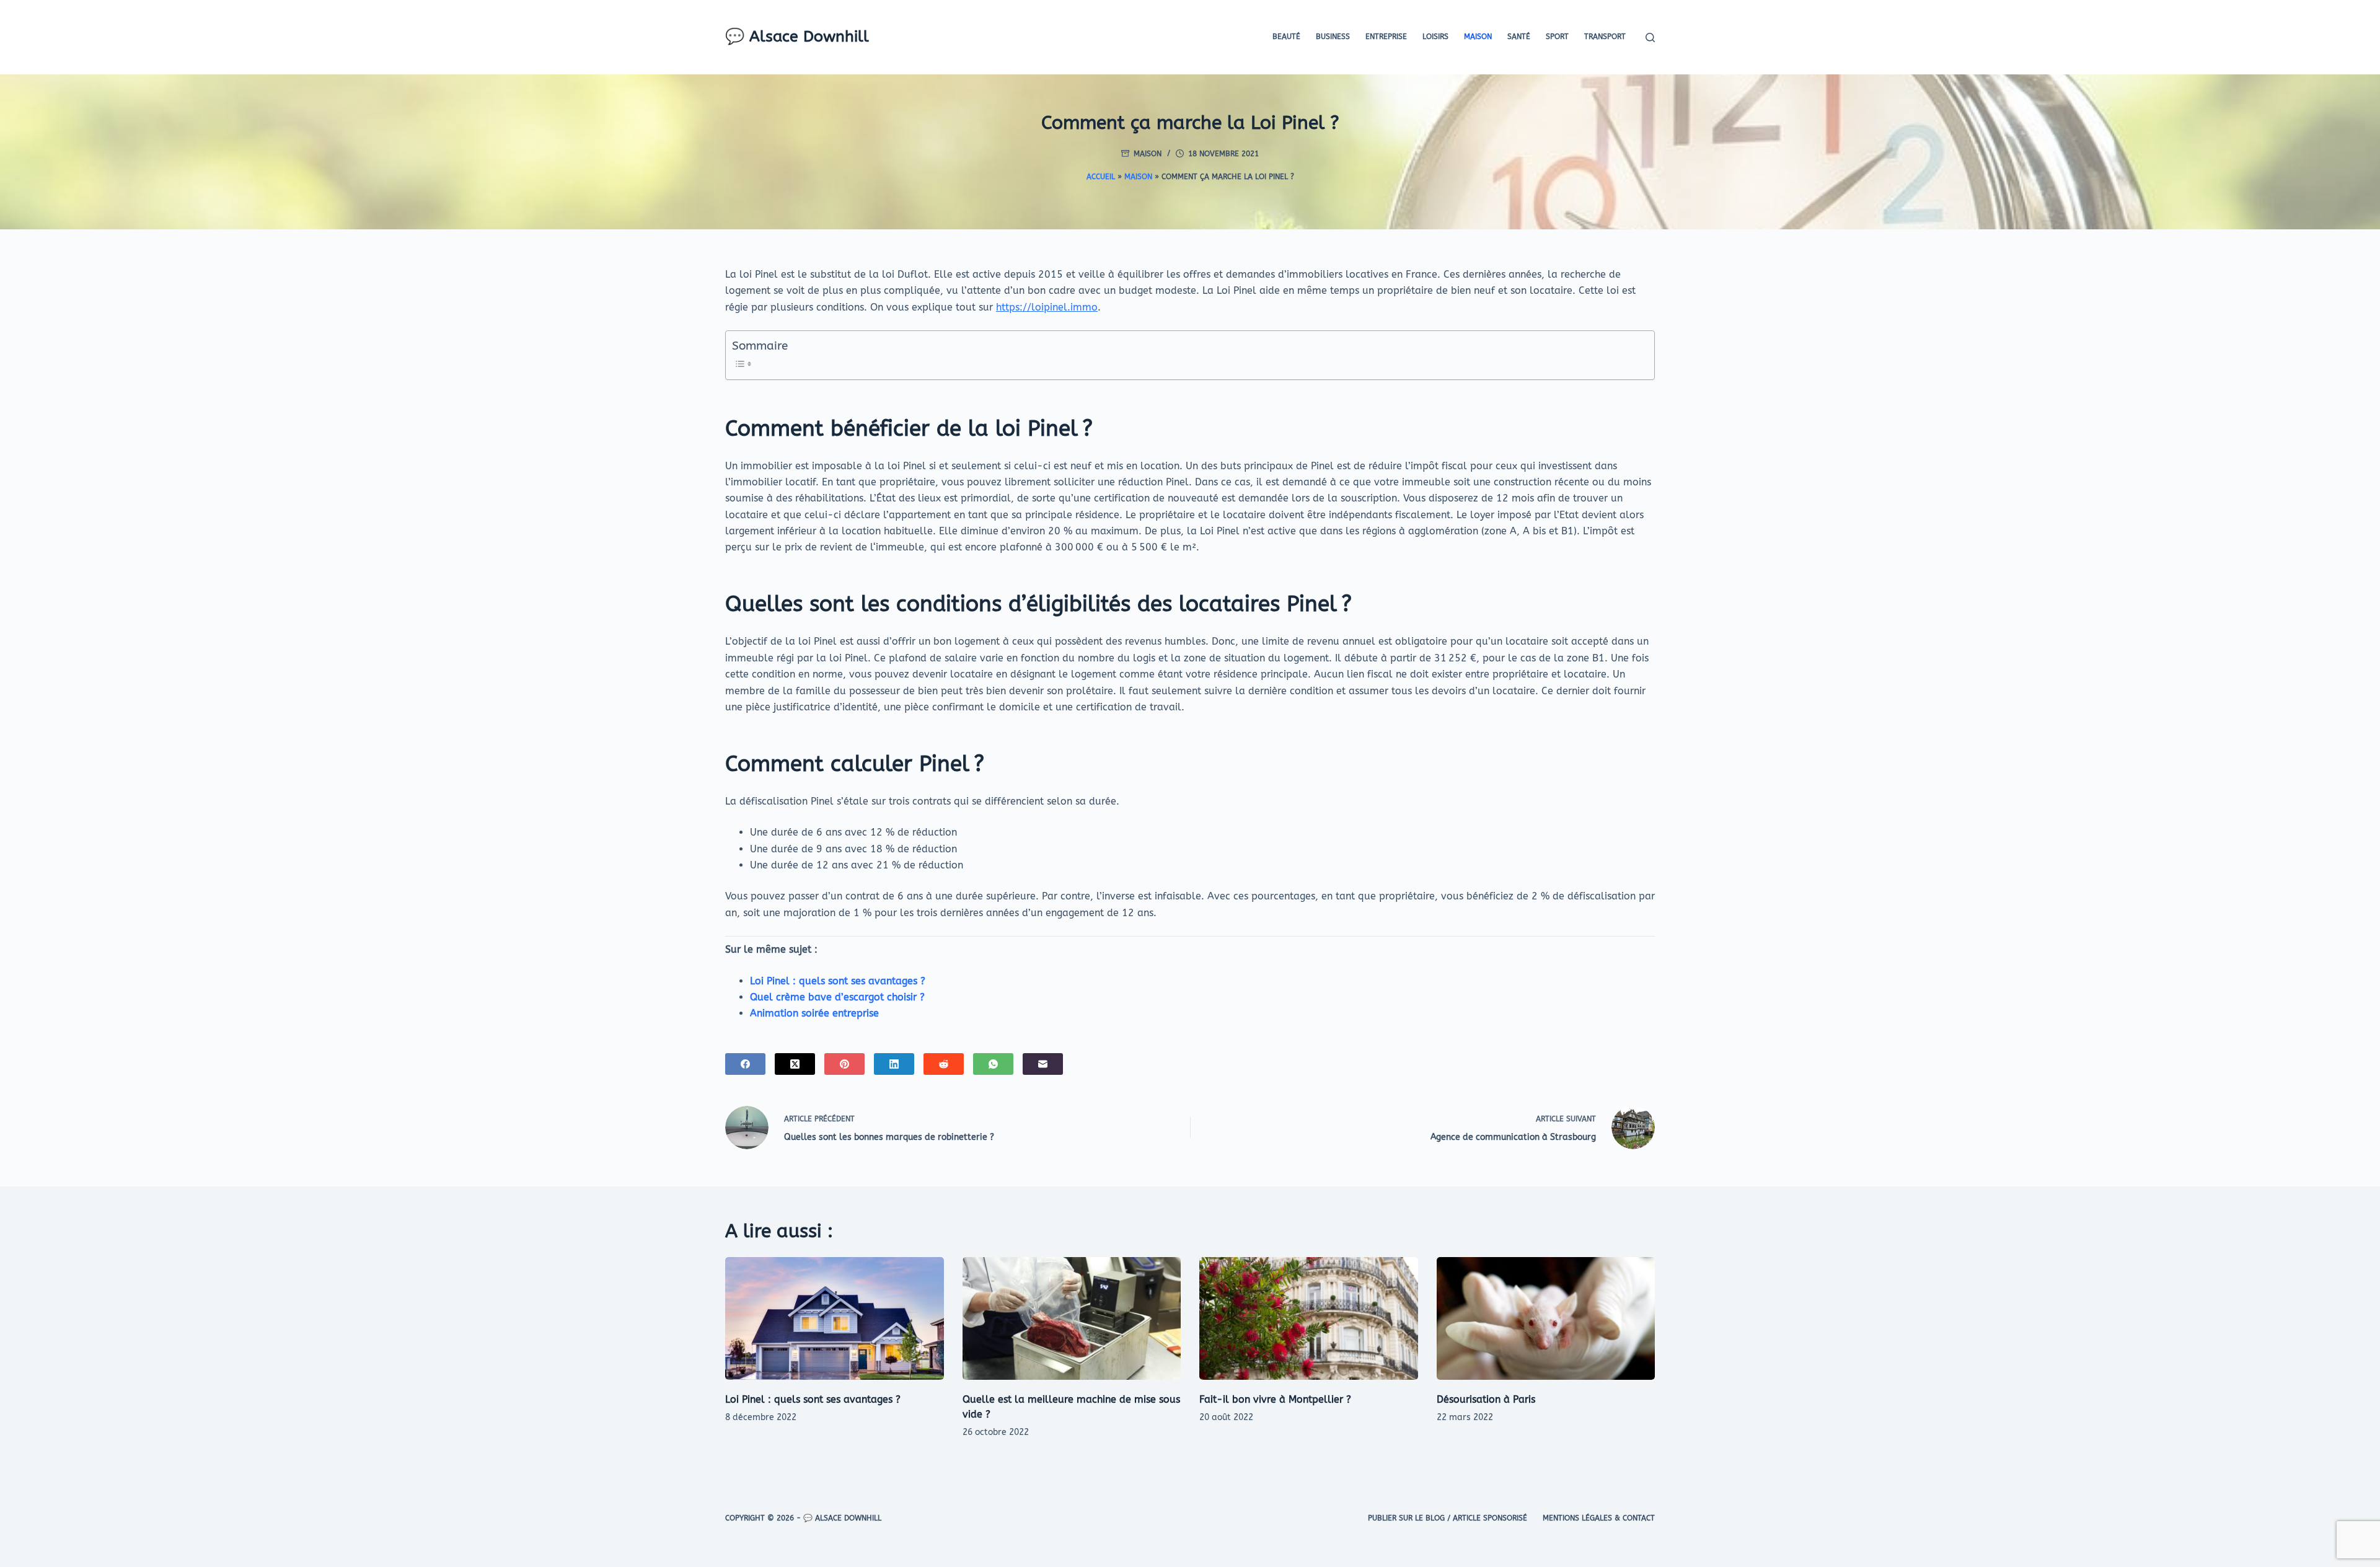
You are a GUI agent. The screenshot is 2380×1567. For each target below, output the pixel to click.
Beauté (1286, 37)
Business (1333, 37)
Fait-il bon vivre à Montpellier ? (1275, 1399)
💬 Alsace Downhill (797, 37)
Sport (1557, 37)
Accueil (1101, 177)
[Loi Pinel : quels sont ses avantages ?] (835, 1318)
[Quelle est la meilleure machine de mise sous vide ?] (1072, 1318)
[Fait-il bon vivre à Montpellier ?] (1309, 1318)
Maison (1478, 37)
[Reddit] (944, 1064)
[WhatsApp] (993, 1064)
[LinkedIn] (894, 1064)
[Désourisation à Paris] (1546, 1318)
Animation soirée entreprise (814, 1013)
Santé (1519, 37)
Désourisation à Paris (1486, 1399)
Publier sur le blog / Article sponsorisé (1448, 1518)
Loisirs (1435, 37)
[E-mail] (1043, 1064)
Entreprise (1386, 37)
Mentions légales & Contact (1599, 1518)
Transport (1605, 37)
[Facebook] (745, 1064)
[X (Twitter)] (795, 1064)
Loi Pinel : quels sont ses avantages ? (838, 981)
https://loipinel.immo (1047, 307)
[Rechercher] (1650, 38)
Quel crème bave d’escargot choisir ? (837, 997)
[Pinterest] (844, 1064)
